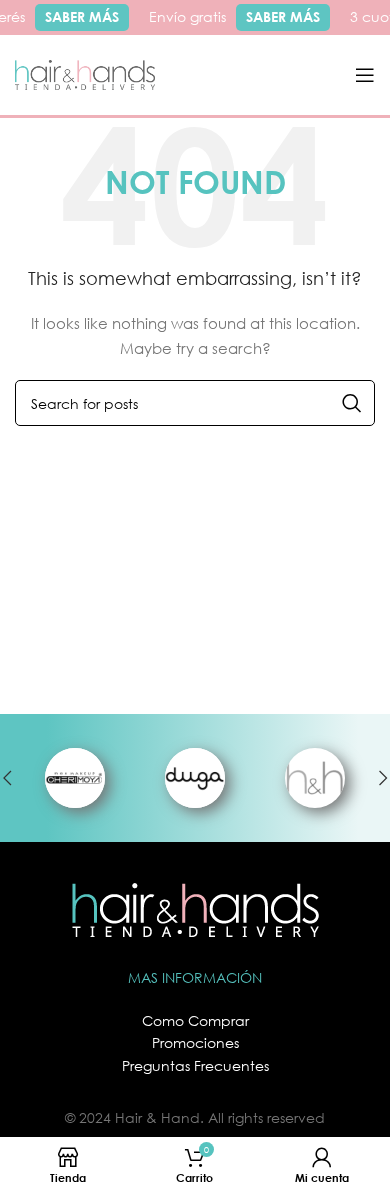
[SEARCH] (352, 403)
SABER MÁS (80, 16)
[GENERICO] (315, 778)
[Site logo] (85, 73)
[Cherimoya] (75, 778)
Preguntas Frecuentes (195, 1065)
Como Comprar (195, 1020)
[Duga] (195, 778)
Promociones (195, 1042)
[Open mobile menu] (365, 75)
